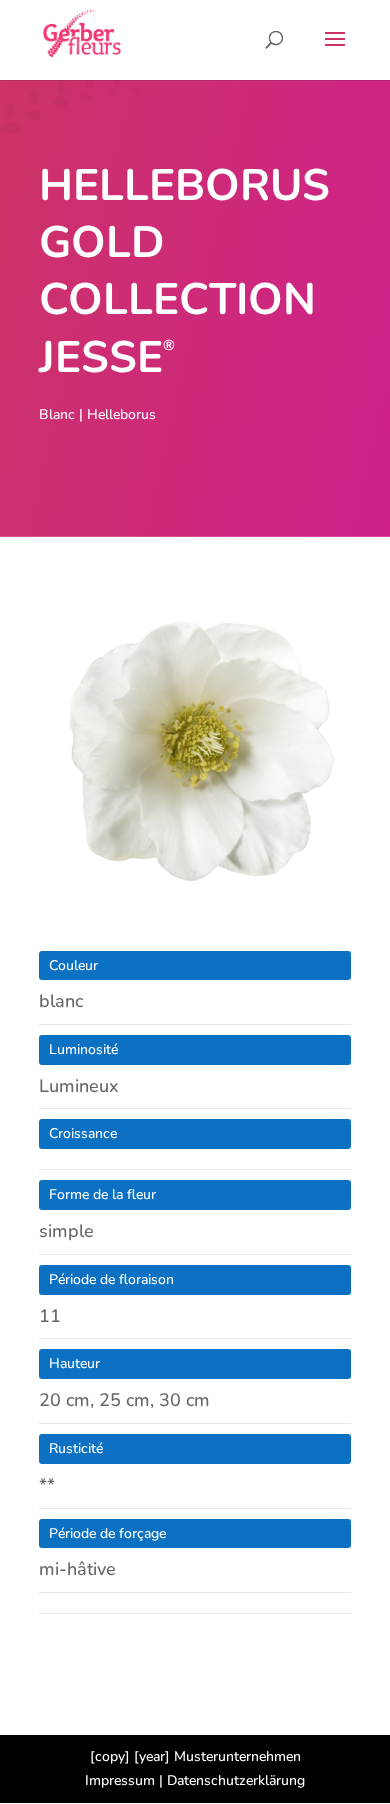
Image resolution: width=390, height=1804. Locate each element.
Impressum (120, 1780)
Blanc (57, 414)
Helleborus (121, 414)
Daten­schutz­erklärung (236, 1780)
